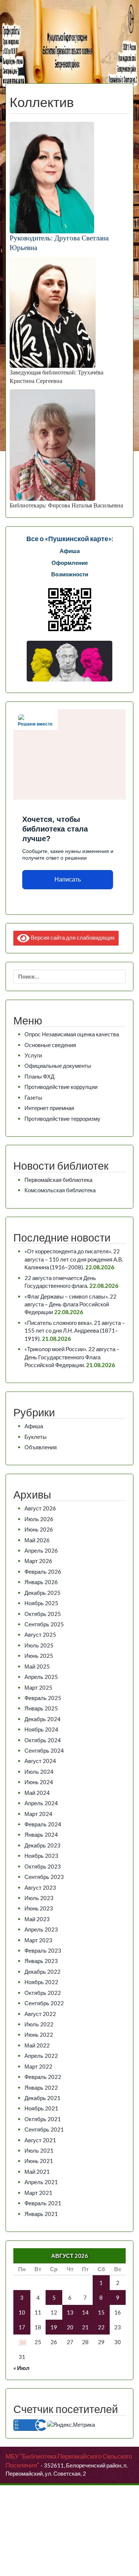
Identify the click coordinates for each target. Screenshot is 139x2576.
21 (85, 2327)
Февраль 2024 (43, 1824)
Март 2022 (38, 2066)
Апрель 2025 (41, 1677)
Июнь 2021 (39, 2161)
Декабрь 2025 (42, 1593)
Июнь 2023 (39, 1908)
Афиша (34, 1426)
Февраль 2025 (43, 1698)
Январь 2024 (41, 1834)
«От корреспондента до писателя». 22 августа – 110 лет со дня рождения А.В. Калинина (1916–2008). (74, 1259)
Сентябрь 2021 (44, 2129)
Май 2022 (37, 2045)
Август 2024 (40, 1761)
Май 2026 (37, 1540)
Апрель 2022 (41, 2056)
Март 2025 (38, 1687)
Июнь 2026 (39, 1529)
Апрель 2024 (41, 1803)
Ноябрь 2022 (41, 1982)
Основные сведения (50, 1045)
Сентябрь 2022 (44, 2003)
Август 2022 (40, 2014)
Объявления (41, 1447)
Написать (68, 879)
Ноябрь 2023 (41, 1856)
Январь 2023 (41, 1961)
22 (101, 2327)
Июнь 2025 (39, 1656)
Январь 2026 (41, 1582)
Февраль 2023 (43, 1950)
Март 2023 (38, 1940)
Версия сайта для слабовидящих (72, 937)
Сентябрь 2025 (44, 1624)
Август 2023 (40, 1887)
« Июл (21, 2368)
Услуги (33, 1055)
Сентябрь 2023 (44, 1877)
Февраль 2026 (43, 1572)
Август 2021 (40, 2140)
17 (22, 2327)
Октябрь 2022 (43, 1993)
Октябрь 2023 (43, 1866)
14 (85, 2312)
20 (70, 2327)
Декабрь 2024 (42, 1719)
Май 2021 (37, 2172)
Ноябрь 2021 (41, 2108)
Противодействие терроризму (62, 1119)
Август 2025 (40, 1634)
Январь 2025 (41, 1708)
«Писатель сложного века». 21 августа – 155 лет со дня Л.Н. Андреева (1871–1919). (75, 1331)
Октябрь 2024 (43, 1740)
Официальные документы (58, 1066)
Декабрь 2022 (42, 1972)
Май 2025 (37, 1666)
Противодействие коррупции (61, 1087)
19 (54, 2327)
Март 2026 (38, 1561)
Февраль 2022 (43, 2077)
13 (70, 2312)
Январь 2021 (41, 2214)
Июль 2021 (39, 2150)
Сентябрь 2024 (44, 1750)
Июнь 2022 (39, 2035)
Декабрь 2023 (42, 1845)
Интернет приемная (49, 1108)
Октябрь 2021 (43, 2119)
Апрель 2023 (41, 1929)
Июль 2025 (39, 1645)
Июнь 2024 (39, 1782)
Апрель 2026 (41, 1550)
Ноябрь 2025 (41, 1603)
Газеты (33, 1097)
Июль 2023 (39, 1898)
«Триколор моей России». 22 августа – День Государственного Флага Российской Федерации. (72, 1357)
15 (101, 2312)
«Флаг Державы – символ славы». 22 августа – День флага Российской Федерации (70, 1304)
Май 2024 (37, 1793)
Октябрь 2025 (43, 1614)
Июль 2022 (39, 2024)
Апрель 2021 (41, 2182)
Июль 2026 (39, 1519)
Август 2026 (40, 1508)
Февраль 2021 (43, 2203)
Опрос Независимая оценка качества (72, 1034)
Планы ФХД (39, 1076)
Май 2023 (37, 1919)
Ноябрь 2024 (41, 1729)
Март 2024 (38, 1814)
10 (22, 2312)
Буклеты (36, 1437)
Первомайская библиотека (58, 1180)
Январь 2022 (41, 2087)
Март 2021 (38, 2193)
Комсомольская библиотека (60, 1190)
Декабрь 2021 (42, 2098)
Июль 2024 (39, 1772)
